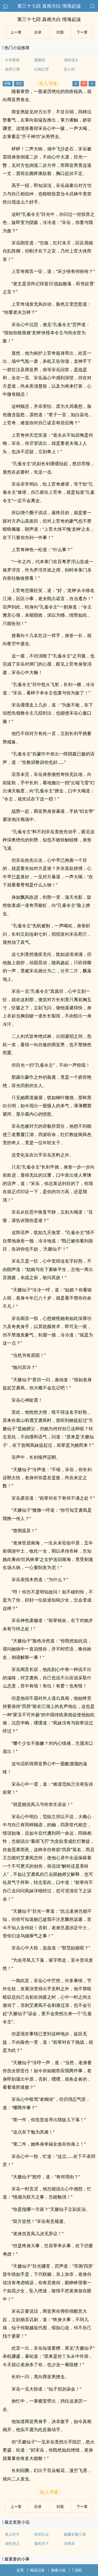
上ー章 (16, 32)
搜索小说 (58, 2570)
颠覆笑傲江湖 (75, 2534)
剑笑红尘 (42, 2534)
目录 (38, 32)
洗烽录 (69, 2543)
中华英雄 (12, 60)
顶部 (78, 2570)
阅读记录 (37, 2570)
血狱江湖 (12, 69)
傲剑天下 (42, 2543)
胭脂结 (40, 60)
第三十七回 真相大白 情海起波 (49, 6)
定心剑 (69, 69)
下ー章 (82, 32)
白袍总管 (42, 69)
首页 (20, 2570)
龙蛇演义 (71, 60)
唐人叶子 (12, 2534)
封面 (60, 32)
